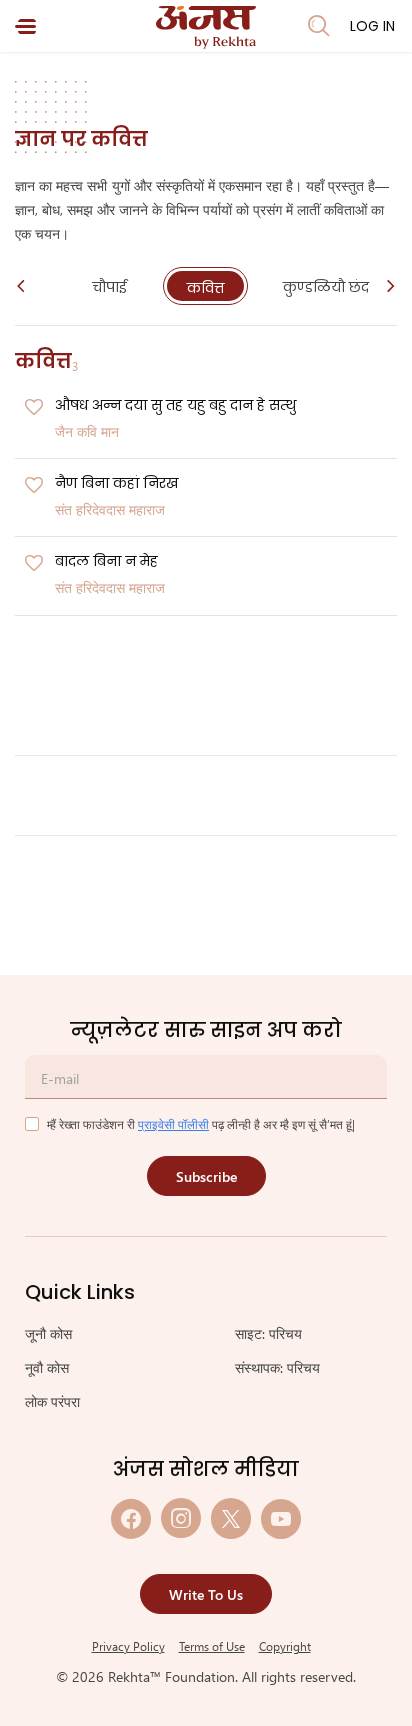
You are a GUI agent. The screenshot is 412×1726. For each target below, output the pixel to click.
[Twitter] (231, 1518)
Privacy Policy (128, 1646)
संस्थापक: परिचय (277, 1367)
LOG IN (372, 26)
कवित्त (205, 288)
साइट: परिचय (268, 1333)
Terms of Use (212, 1646)
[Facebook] (131, 1518)
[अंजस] (206, 27)
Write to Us (206, 1594)
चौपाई (109, 287)
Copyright (285, 1646)
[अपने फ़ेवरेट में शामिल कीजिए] (34, 408)
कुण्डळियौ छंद (326, 287)
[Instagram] (181, 1518)
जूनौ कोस (48, 1333)
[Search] (319, 26)
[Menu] (25, 26)
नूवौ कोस (47, 1367)
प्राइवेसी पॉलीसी (173, 1124)
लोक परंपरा (52, 1401)
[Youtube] (281, 1518)
